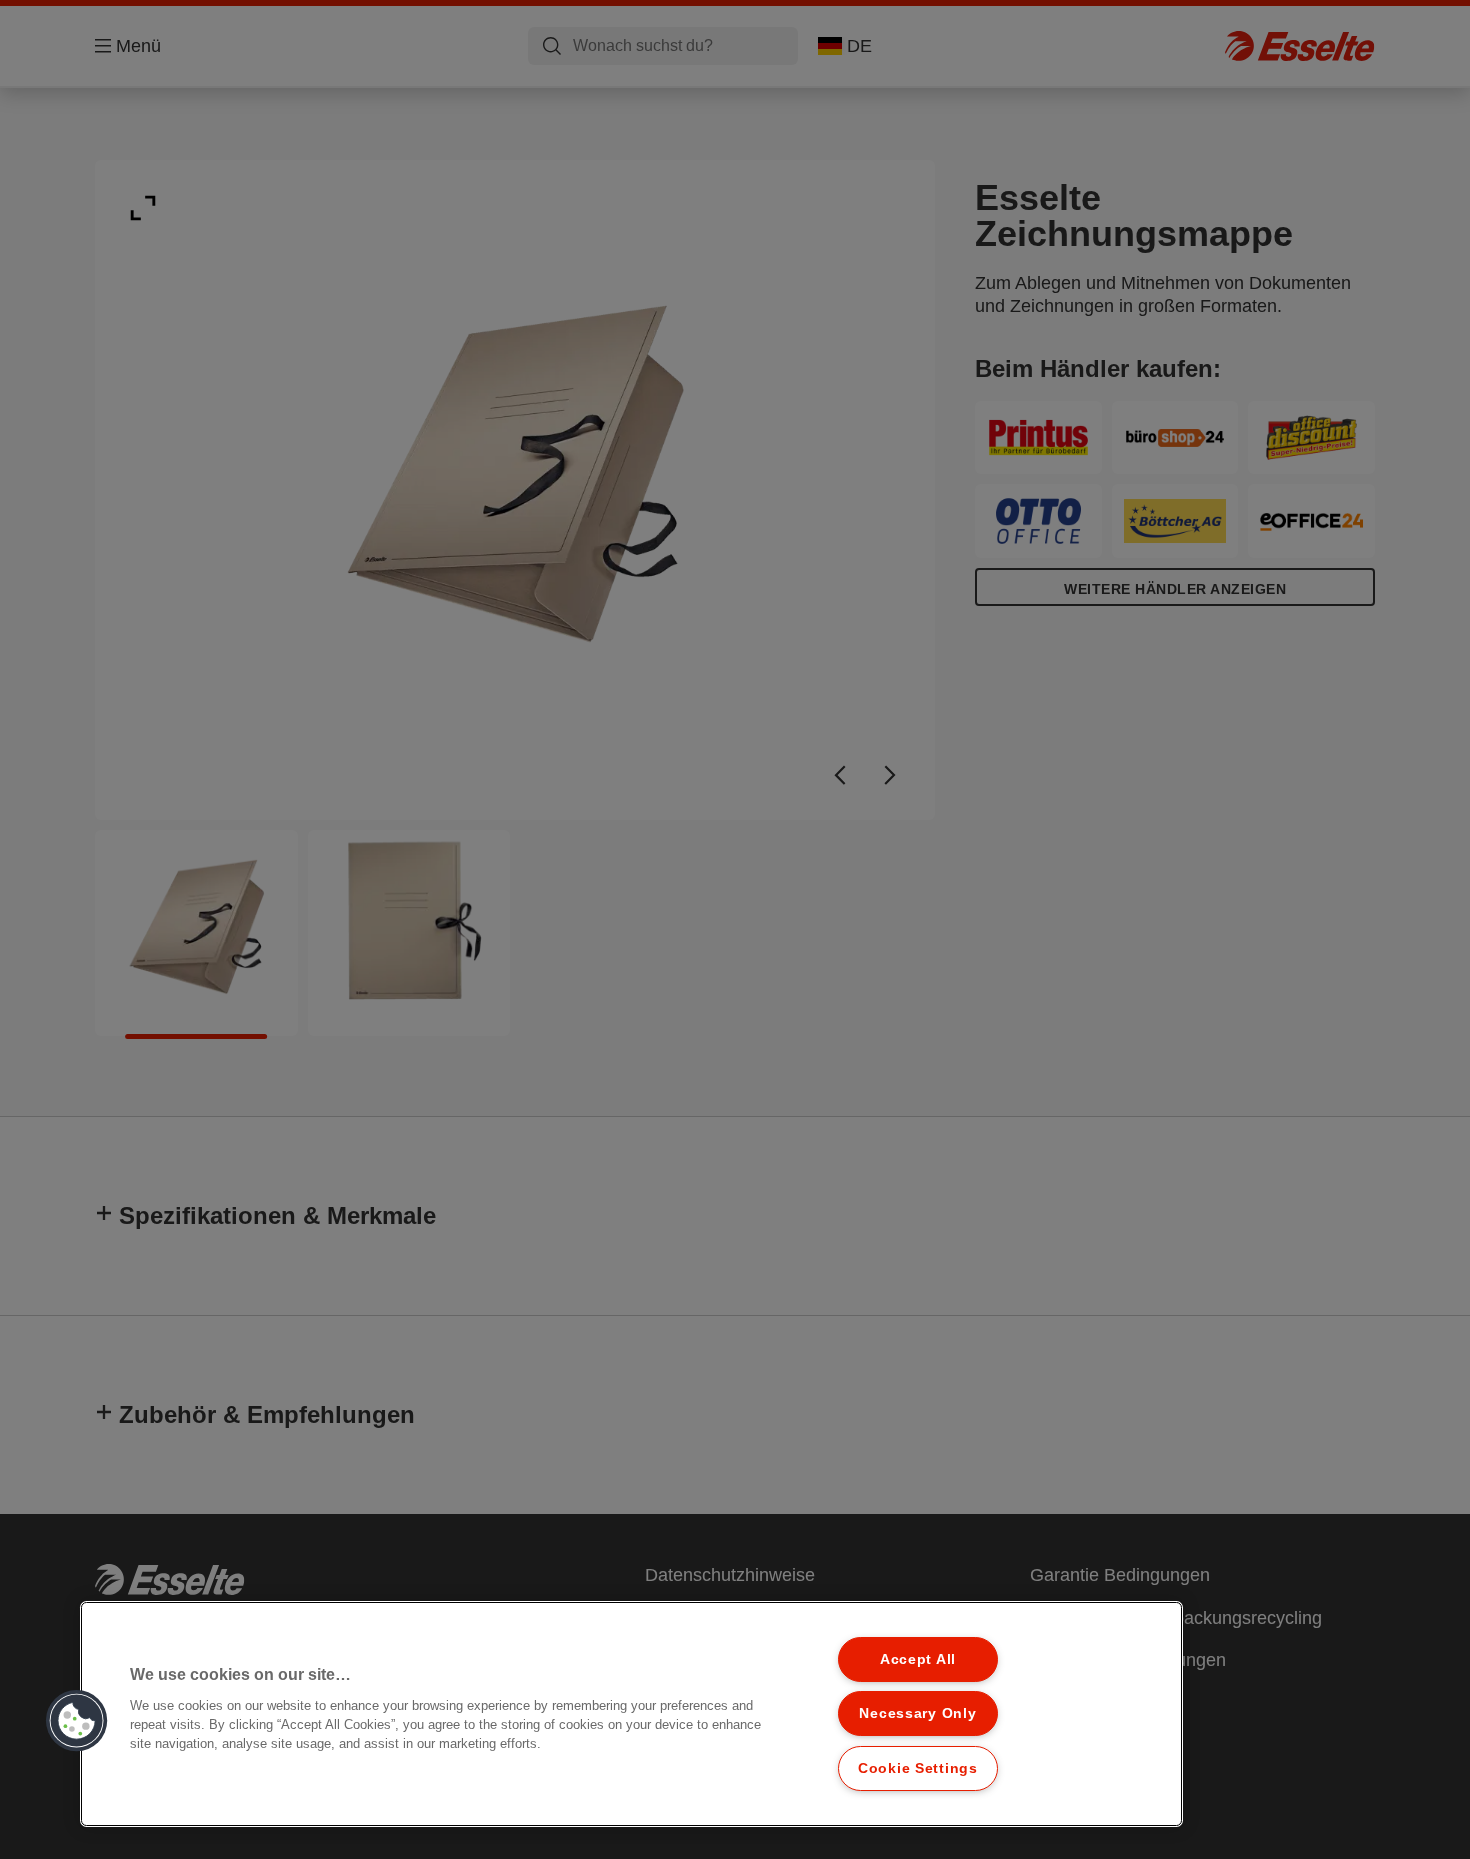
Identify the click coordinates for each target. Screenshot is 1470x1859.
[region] (631, 1714)
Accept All (918, 1659)
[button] (77, 1721)
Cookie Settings (918, 1768)
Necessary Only (917, 1713)
